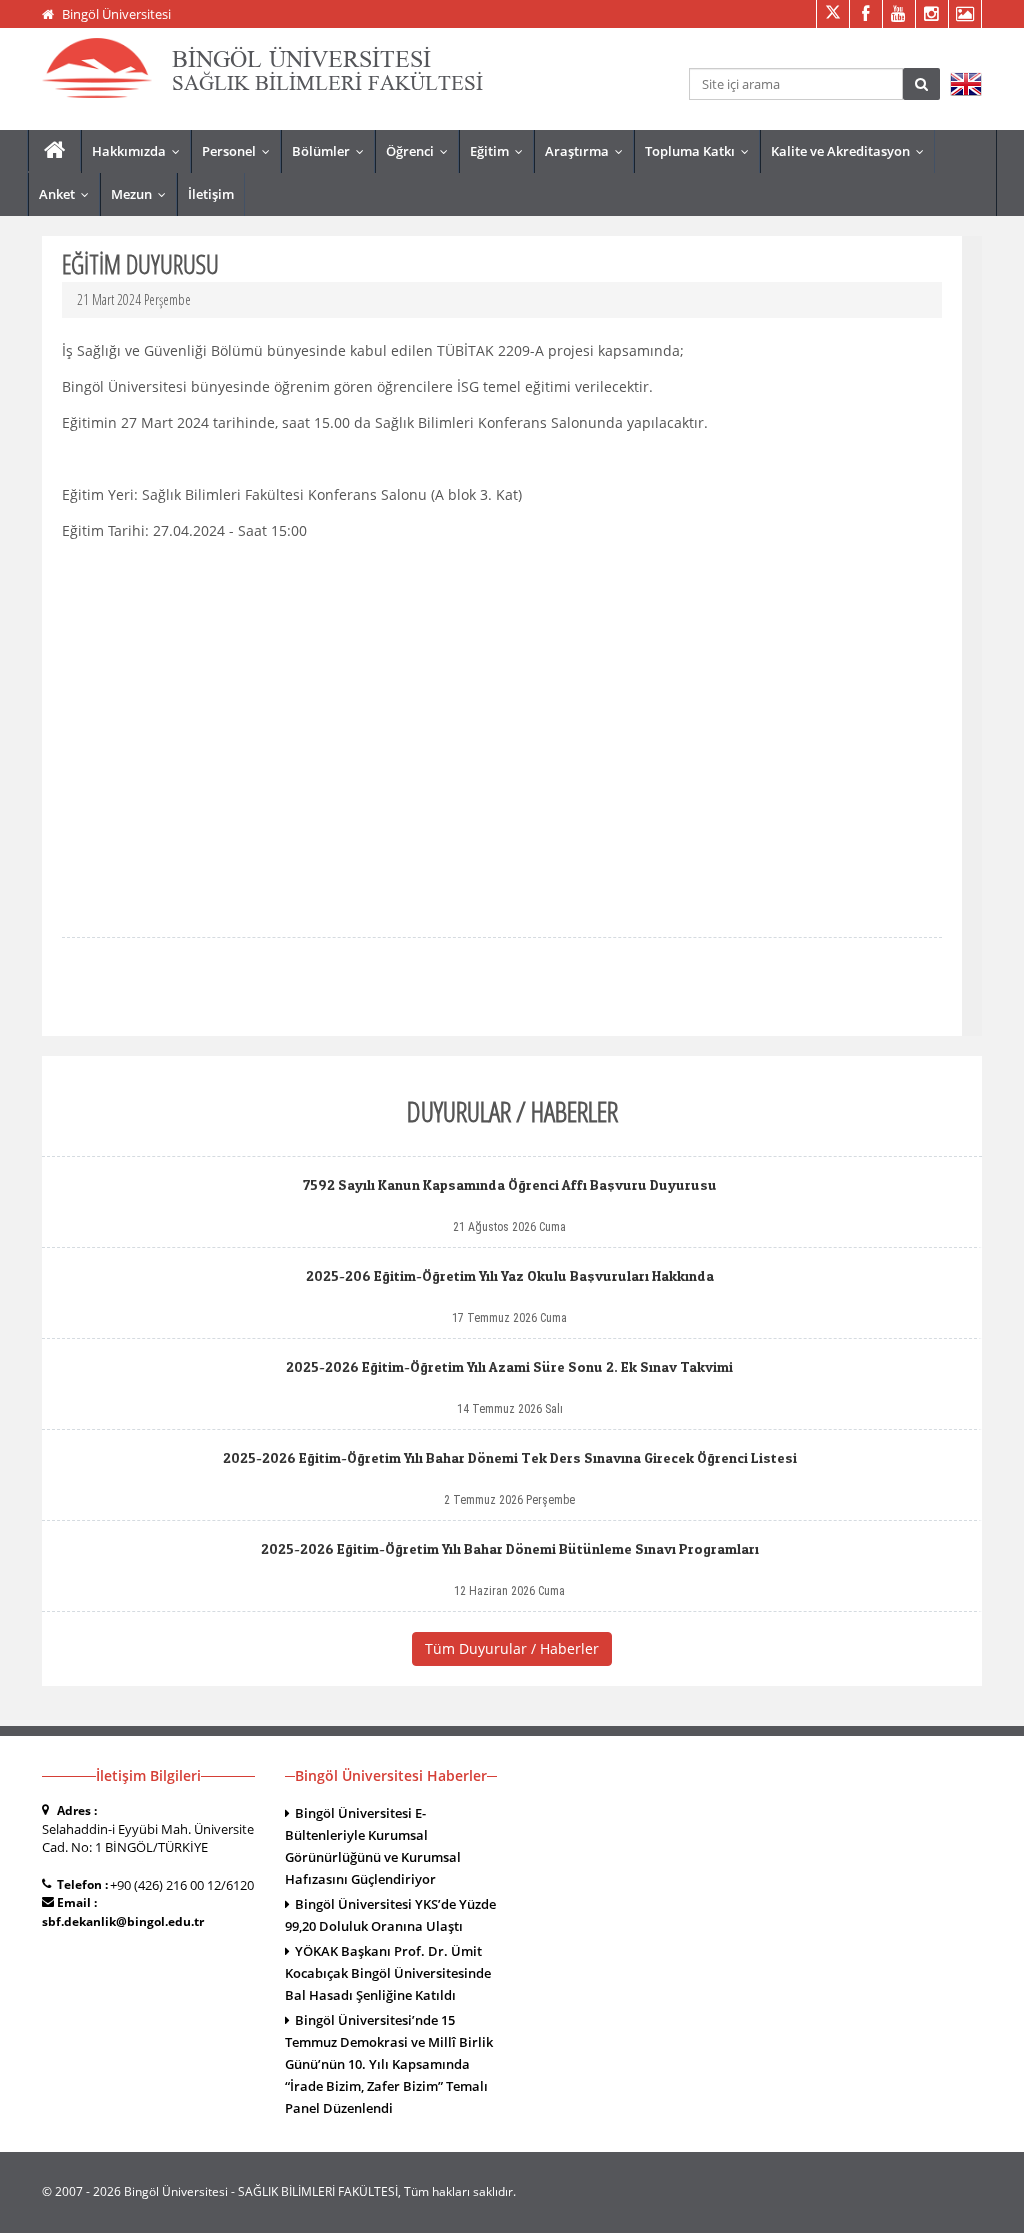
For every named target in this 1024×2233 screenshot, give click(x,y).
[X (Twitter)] (832, 14)
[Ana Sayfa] (54, 150)
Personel (240, 151)
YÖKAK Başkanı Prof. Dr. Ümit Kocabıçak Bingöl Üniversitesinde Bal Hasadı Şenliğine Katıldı (388, 1973)
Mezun (143, 194)
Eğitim (501, 151)
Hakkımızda (140, 151)
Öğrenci (421, 151)
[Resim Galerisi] (964, 14)
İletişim (211, 194)
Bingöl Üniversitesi (116, 14)
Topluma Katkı (701, 151)
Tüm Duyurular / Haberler (512, 1648)
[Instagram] (931, 14)
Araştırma (588, 151)
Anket (68, 194)
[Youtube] (898, 14)
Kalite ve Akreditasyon (852, 151)
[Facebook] (865, 14)
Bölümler (332, 151)
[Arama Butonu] (921, 84)
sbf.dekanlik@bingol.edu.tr (123, 1921)
